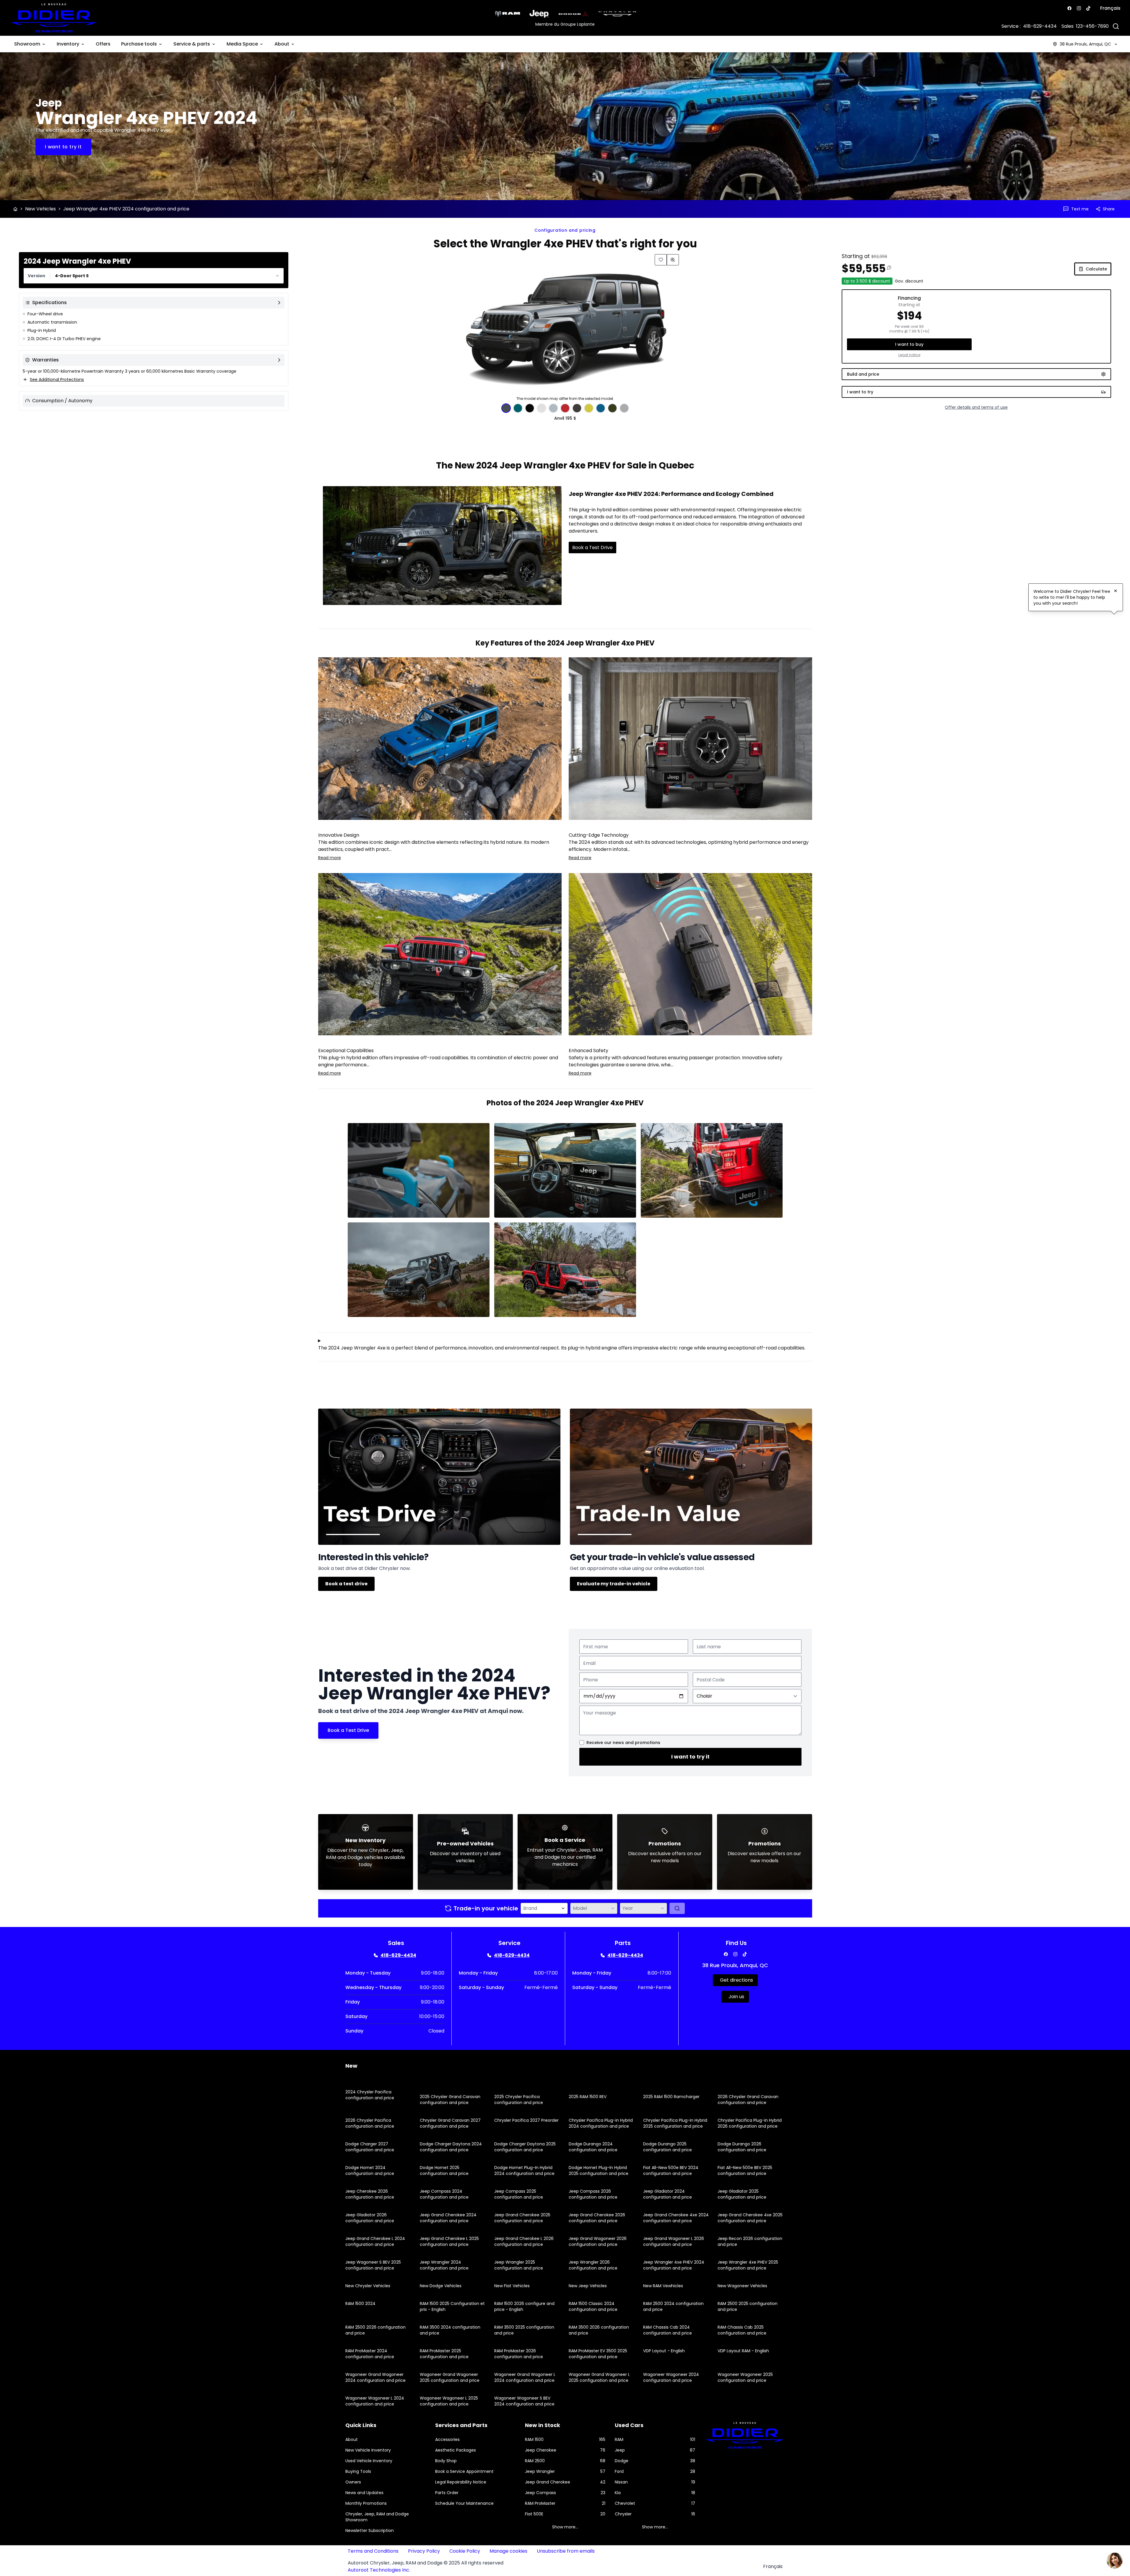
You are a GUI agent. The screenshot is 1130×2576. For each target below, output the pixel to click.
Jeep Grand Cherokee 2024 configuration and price (448, 2218)
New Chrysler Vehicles (368, 2286)
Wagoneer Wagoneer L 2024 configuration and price (375, 2401)
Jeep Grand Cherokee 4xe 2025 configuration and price (750, 2218)
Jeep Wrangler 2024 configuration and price (444, 2265)
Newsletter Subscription (370, 2530)
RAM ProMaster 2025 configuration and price (444, 2354)
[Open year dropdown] (662, 1908)
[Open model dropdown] (613, 1908)
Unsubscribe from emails (566, 2551)
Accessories (447, 2439)
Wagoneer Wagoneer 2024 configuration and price (671, 2377)
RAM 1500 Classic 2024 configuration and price (593, 2306)
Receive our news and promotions (623, 1743)
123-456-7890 (1092, 26)
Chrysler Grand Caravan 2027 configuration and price (450, 2123)
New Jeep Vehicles (588, 2286)
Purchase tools (139, 44)
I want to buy (909, 344)
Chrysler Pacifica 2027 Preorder (526, 2120)
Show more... (565, 2527)
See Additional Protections (57, 379)
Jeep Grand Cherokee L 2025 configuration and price (449, 2241)
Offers (103, 44)
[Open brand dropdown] (563, 1908)
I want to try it (690, 1757)
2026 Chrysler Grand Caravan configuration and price (748, 2100)
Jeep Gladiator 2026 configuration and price (370, 2218)
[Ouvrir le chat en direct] (1115, 2561)
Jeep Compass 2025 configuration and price (519, 2194)
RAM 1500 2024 (360, 2304)
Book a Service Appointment (464, 2471)
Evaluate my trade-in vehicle (614, 1584)
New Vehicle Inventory (368, 2450)
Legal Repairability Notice (461, 2482)
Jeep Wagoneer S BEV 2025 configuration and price (373, 2265)
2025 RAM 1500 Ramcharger (671, 2097)
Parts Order (447, 2493)
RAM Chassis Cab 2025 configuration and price (742, 2330)
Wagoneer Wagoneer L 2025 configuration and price (449, 2401)
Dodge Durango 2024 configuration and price (593, 2147)
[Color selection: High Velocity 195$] (589, 408)
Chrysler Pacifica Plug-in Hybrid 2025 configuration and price (675, 2123)
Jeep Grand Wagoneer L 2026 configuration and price (674, 2241)
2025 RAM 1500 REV (588, 2097)
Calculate (1096, 269)
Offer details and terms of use (976, 407)
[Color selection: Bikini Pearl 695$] (518, 408)
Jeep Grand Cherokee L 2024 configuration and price (375, 2241)
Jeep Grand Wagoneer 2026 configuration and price (598, 2241)
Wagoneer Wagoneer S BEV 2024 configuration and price (524, 2401)
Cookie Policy (465, 2551)
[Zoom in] (673, 260)
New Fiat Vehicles (512, 2286)
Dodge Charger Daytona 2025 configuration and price (525, 2147)
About (282, 44)
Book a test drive (346, 1584)
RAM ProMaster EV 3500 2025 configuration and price (598, 2354)
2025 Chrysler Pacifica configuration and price (519, 2100)
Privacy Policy (424, 2551)
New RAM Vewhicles (663, 2286)
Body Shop (446, 2461)
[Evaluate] (677, 1908)
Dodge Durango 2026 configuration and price (742, 2147)
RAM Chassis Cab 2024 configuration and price (668, 2330)
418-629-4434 (1040, 26)
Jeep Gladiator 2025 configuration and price (742, 2194)
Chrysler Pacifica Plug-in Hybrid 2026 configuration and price (750, 2123)
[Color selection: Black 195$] (530, 408)
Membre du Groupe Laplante (565, 24)
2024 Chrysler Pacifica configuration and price (370, 2095)
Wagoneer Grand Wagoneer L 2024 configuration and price (525, 2377)
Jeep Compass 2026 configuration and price (593, 2194)
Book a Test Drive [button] (592, 548)
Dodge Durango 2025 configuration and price (668, 2147)
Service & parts (192, 44)
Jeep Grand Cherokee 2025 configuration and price (522, 2218)
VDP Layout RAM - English (743, 2351)
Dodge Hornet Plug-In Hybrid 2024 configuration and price (524, 2171)
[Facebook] (1069, 8)
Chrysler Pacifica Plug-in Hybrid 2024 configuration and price (601, 2123)
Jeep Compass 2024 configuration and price (444, 2194)
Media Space (242, 44)
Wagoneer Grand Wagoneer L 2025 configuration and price (599, 2377)
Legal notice (909, 355)
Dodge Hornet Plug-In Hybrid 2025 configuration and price (599, 2171)
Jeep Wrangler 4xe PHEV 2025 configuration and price (748, 2265)
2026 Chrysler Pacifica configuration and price (370, 2123)
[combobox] (154, 276)
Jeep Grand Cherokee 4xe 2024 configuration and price (676, 2218)
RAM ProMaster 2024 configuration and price (370, 2354)
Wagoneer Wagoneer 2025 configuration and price (745, 2377)
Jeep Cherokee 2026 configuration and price (370, 2194)
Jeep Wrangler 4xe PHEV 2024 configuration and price (674, 2265)
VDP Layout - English (664, 2351)
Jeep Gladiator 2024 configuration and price (668, 2194)
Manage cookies (508, 2551)
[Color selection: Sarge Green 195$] (612, 408)
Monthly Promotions (366, 2503)
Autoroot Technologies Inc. (379, 2570)
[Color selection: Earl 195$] (553, 408)
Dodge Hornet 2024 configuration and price (370, 2171)
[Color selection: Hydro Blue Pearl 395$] (601, 408)
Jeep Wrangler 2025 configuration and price (519, 2265)
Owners (353, 2482)
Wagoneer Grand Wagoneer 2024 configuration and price (375, 2377)
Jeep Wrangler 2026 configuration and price (593, 2265)
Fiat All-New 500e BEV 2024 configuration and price (671, 2171)
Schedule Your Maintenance (464, 2503)
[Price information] (889, 267)
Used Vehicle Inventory (369, 2461)
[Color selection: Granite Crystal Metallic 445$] (577, 408)
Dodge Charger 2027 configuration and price (370, 2147)
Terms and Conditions (373, 2551)
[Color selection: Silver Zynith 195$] (624, 408)
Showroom (27, 44)
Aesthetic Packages (456, 2450)
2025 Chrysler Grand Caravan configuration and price (450, 2100)
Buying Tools (358, 2471)
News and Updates (364, 2493)
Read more (330, 858)
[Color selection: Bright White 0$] (542, 408)
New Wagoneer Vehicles (742, 2286)
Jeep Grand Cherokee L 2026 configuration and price (524, 2241)
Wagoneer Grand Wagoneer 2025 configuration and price (450, 2377)
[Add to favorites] (661, 260)
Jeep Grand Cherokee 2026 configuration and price (597, 2218)
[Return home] (15, 209)
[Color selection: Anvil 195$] (506, 408)
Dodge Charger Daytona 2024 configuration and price (451, 2147)
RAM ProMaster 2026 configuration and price (519, 2354)
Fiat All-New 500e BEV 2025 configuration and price (745, 2171)
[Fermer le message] (1116, 591)
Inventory (68, 44)
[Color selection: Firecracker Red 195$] (565, 408)
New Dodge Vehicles (441, 2286)
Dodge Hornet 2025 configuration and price (444, 2171)
